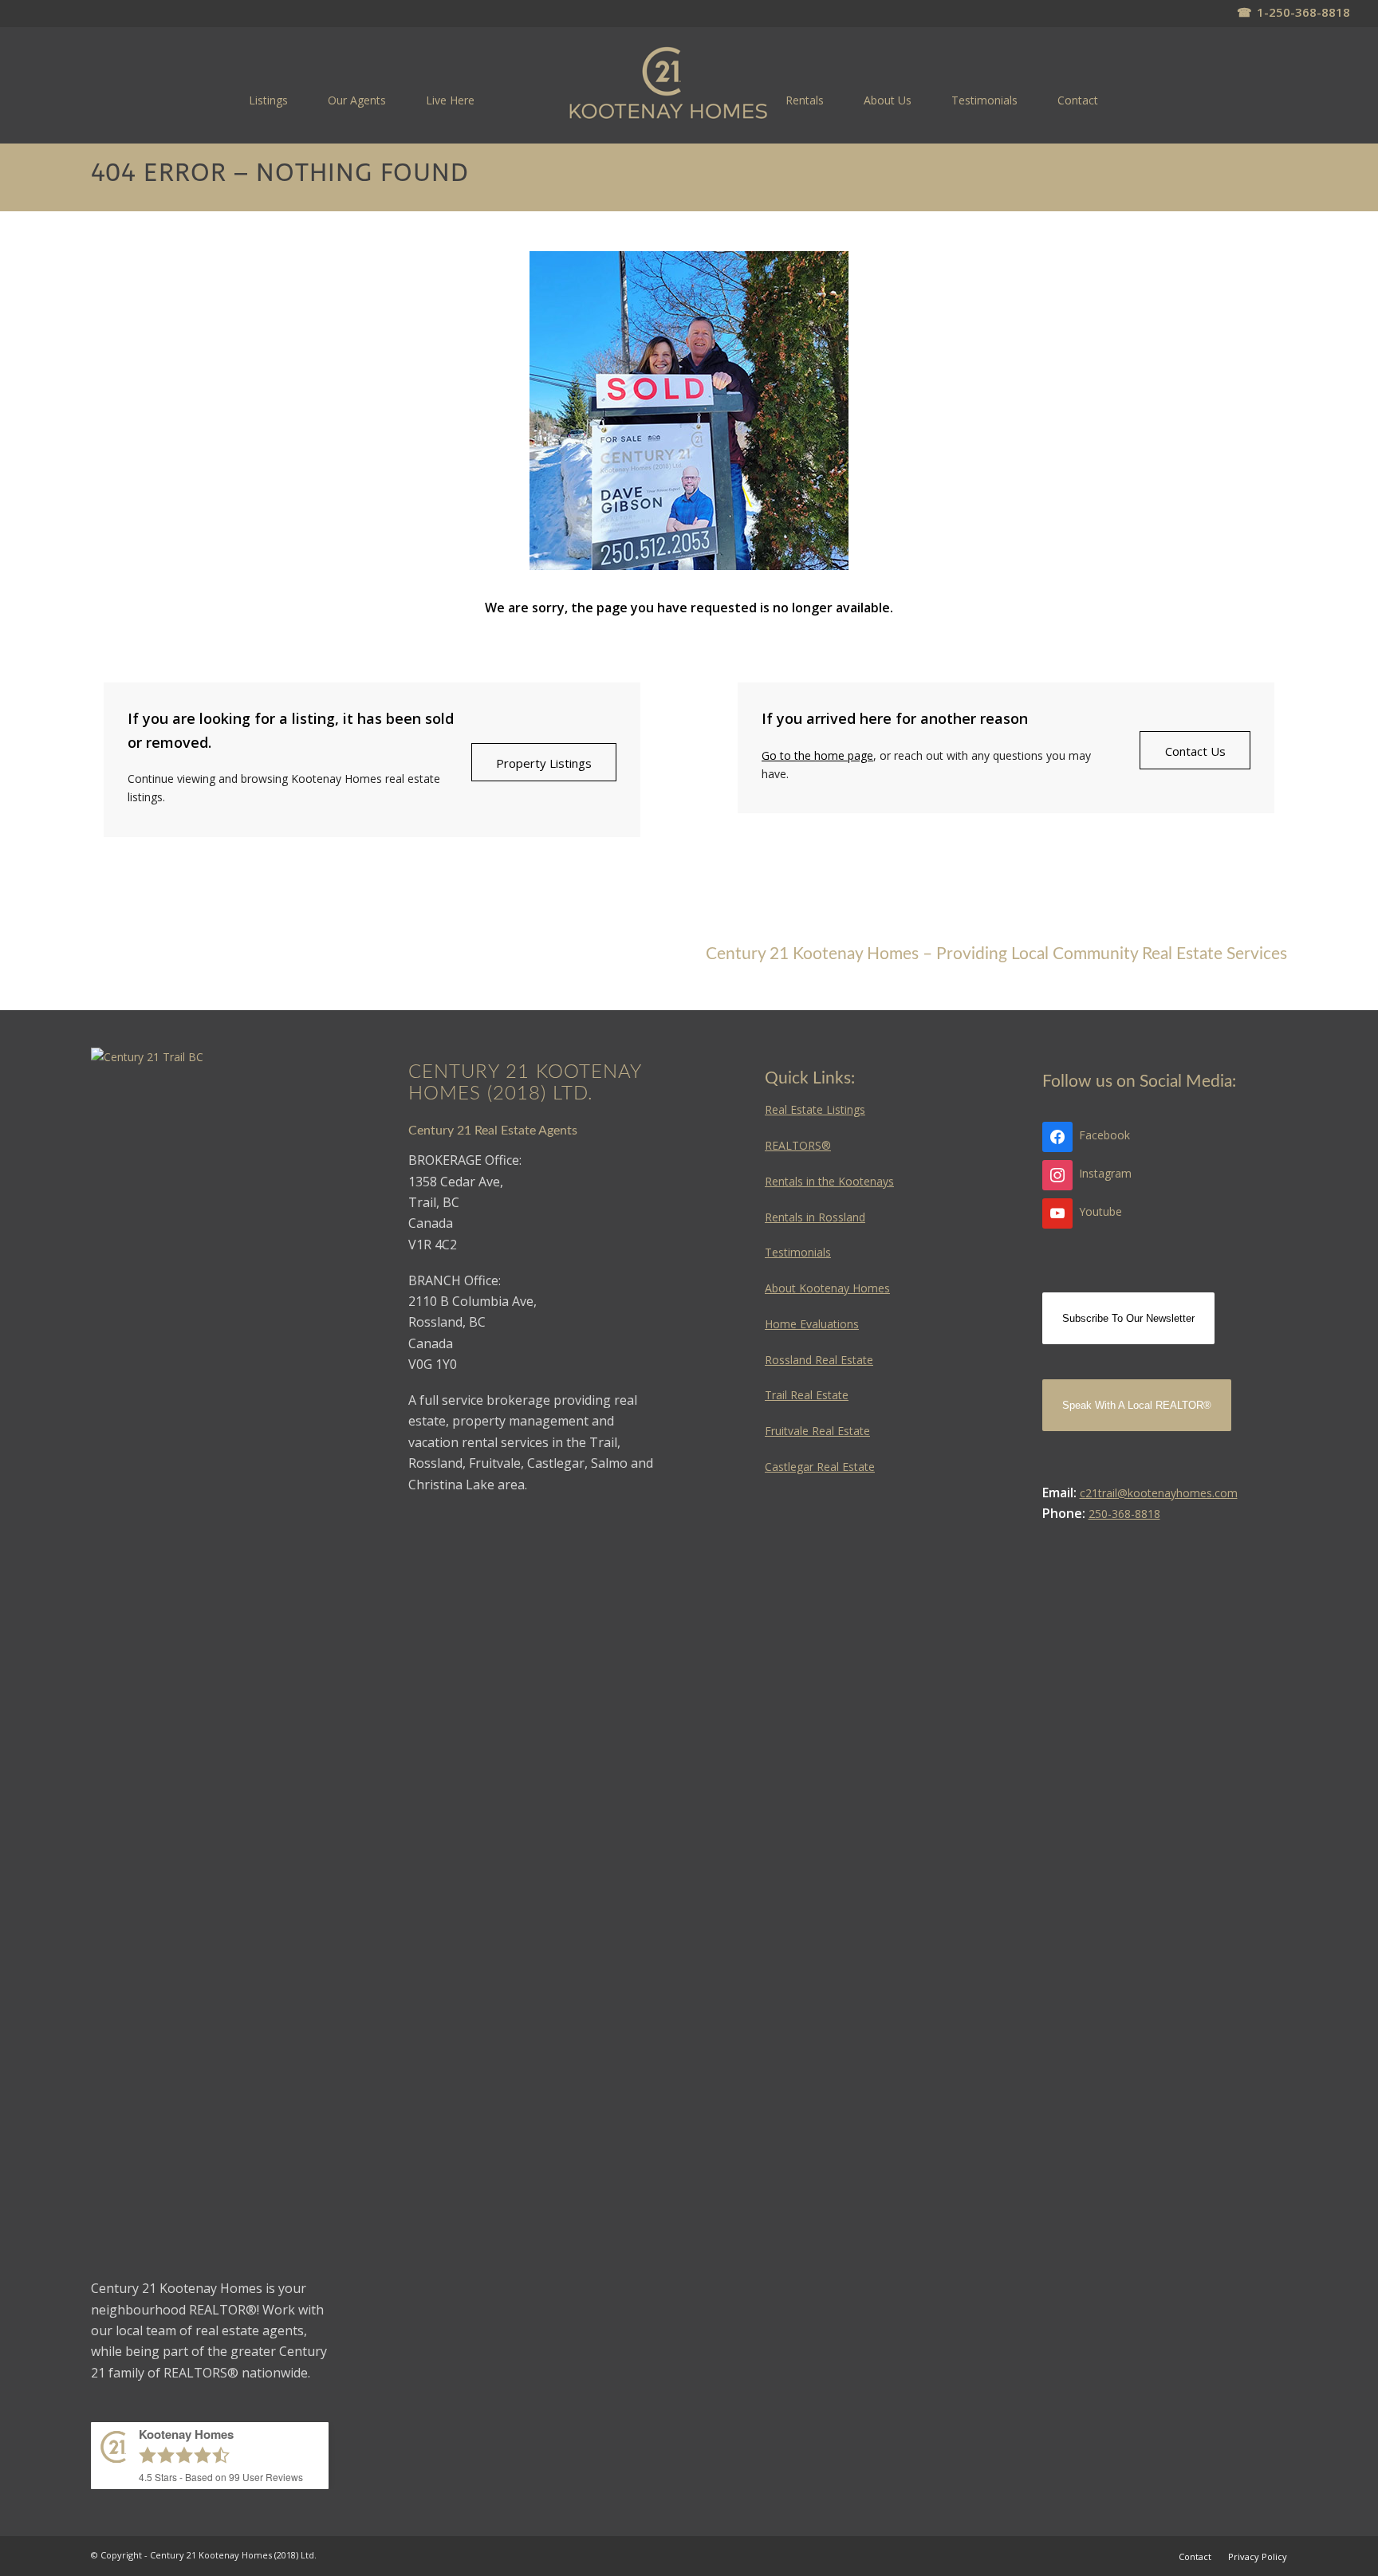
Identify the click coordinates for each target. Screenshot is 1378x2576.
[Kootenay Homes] (669, 84)
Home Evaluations (812, 1324)
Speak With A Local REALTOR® (1137, 1405)
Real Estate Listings (815, 1109)
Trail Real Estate (807, 1395)
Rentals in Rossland (815, 1217)
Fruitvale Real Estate (817, 1431)
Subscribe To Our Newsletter (1128, 1318)
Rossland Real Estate (819, 1360)
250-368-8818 (1124, 1514)
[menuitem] (268, 100)
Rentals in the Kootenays (829, 1181)
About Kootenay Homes (827, 1288)
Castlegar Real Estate (820, 1467)
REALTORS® (798, 1145)
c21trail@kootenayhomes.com (1159, 1493)
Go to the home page (817, 755)
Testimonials (798, 1252)
